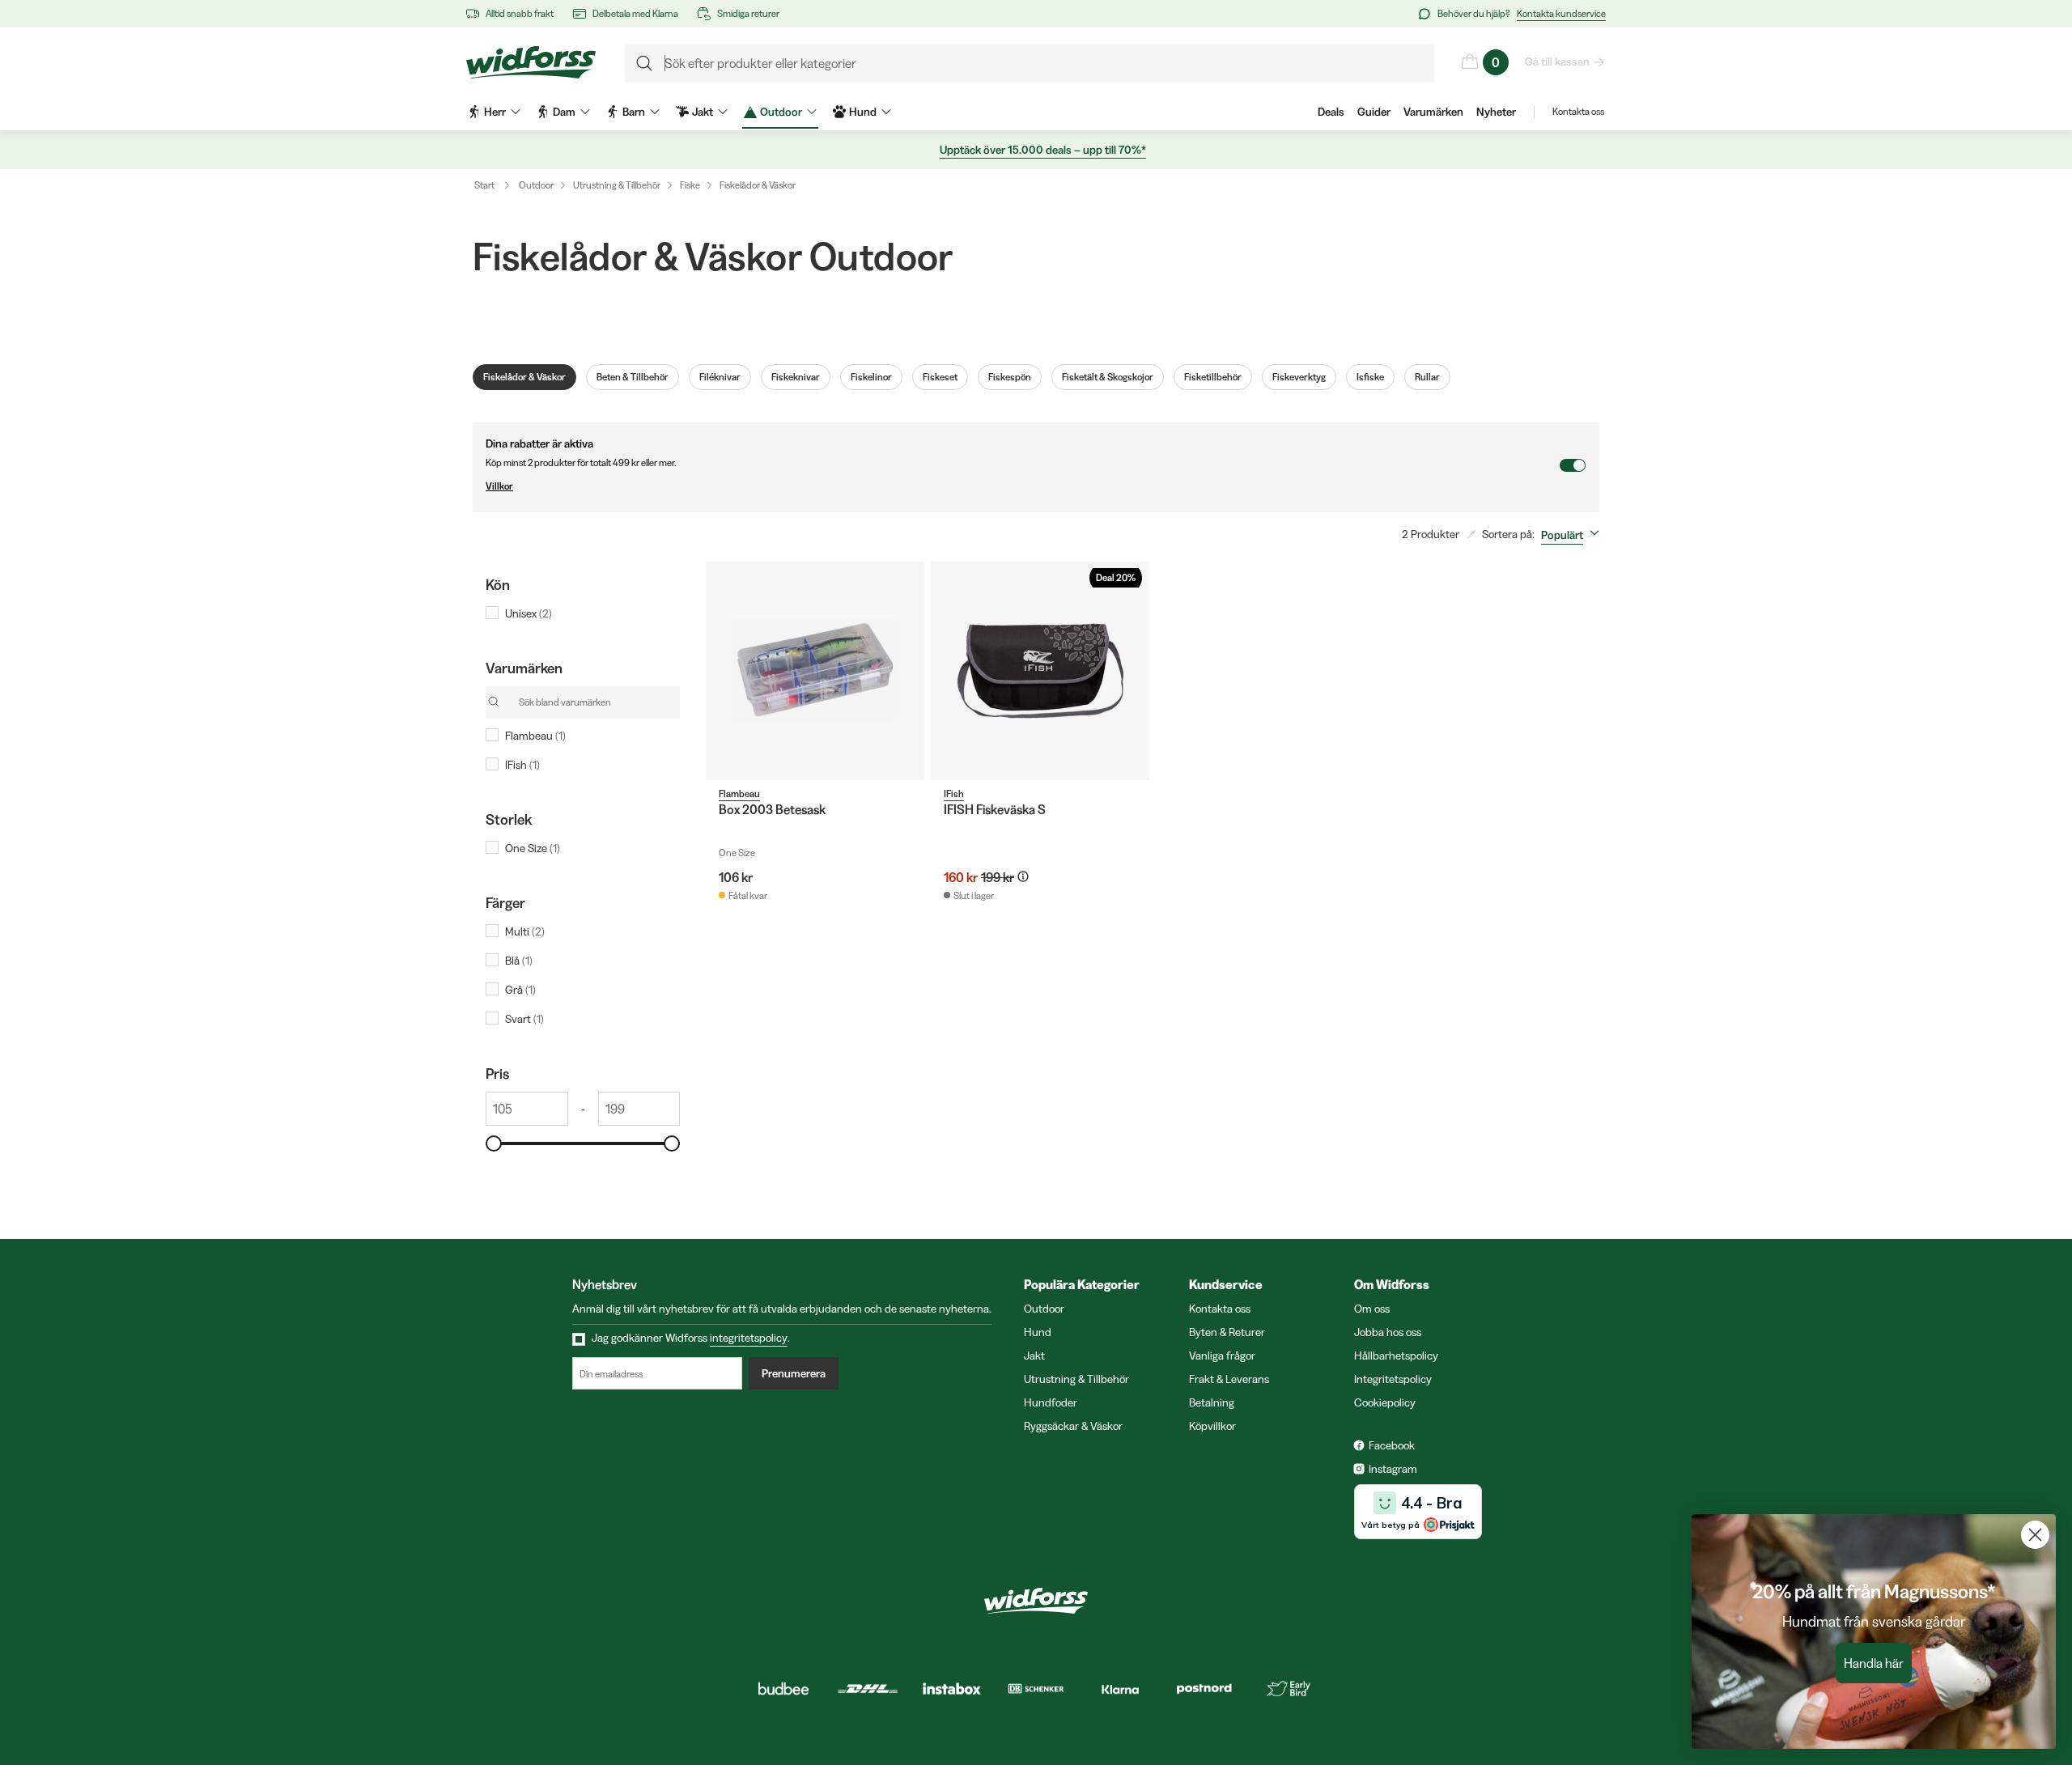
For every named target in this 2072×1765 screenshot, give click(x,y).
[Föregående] (722, 671)
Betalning (1212, 1402)
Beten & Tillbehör (633, 377)
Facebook (1392, 1445)
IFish (954, 793)
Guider (1374, 112)
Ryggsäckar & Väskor (1073, 1426)
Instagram (1393, 1469)
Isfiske (1370, 377)
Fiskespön (1010, 377)
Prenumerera (794, 1373)
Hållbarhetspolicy (1396, 1356)
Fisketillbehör (1213, 377)
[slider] (494, 1143)
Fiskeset (940, 377)
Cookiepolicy (1385, 1402)
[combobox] (1573, 535)
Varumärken (1433, 112)
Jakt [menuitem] (703, 112)
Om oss (1372, 1309)
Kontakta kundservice (1561, 13)
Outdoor (536, 185)
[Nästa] (908, 671)
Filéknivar (720, 377)
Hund (1038, 1332)
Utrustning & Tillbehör (617, 185)
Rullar (1427, 377)
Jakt (1034, 1356)
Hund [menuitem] (863, 112)
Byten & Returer (1227, 1332)
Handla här (1874, 1663)
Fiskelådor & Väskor (758, 185)
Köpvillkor (1212, 1426)
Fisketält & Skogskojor (1108, 377)
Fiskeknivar (796, 377)
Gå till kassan (1557, 62)
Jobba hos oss (1388, 1332)
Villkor (499, 486)
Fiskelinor (871, 377)
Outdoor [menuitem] (781, 112)
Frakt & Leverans (1229, 1379)
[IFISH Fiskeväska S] (1040, 671)
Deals (1331, 112)
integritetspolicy (749, 1338)
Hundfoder (1051, 1402)
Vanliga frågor (1222, 1356)
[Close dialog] (2035, 1535)
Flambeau (739, 793)
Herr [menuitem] (495, 112)
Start (484, 185)
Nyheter (1496, 112)
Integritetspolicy (1393, 1379)
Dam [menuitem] (564, 112)
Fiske (690, 185)
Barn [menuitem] (634, 112)
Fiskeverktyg (1299, 377)
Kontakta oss (1578, 111)
